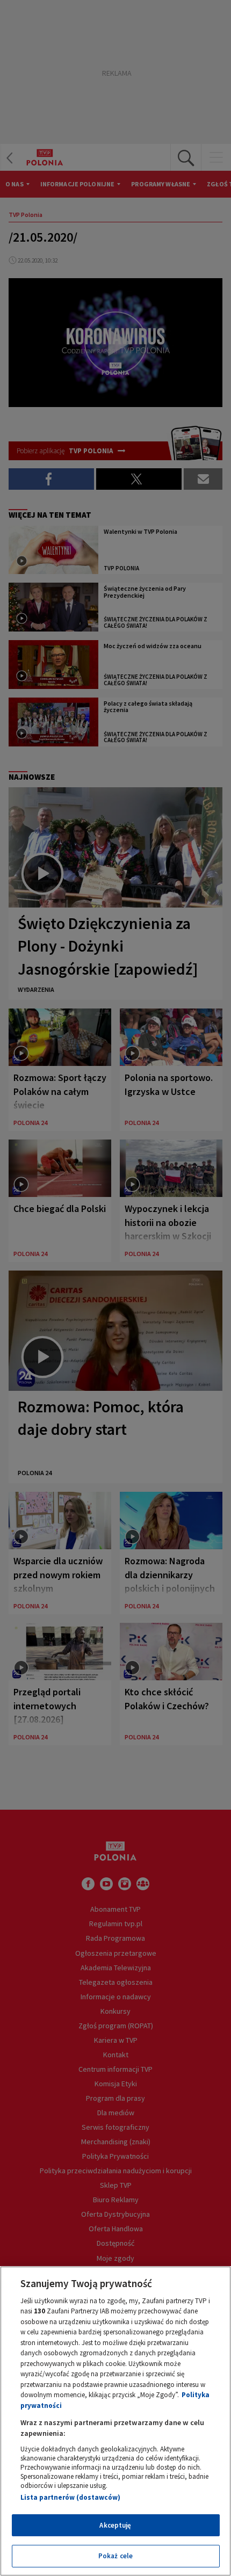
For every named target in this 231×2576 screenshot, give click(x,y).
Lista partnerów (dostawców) (70, 2497)
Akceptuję (115, 2525)
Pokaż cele (115, 2556)
